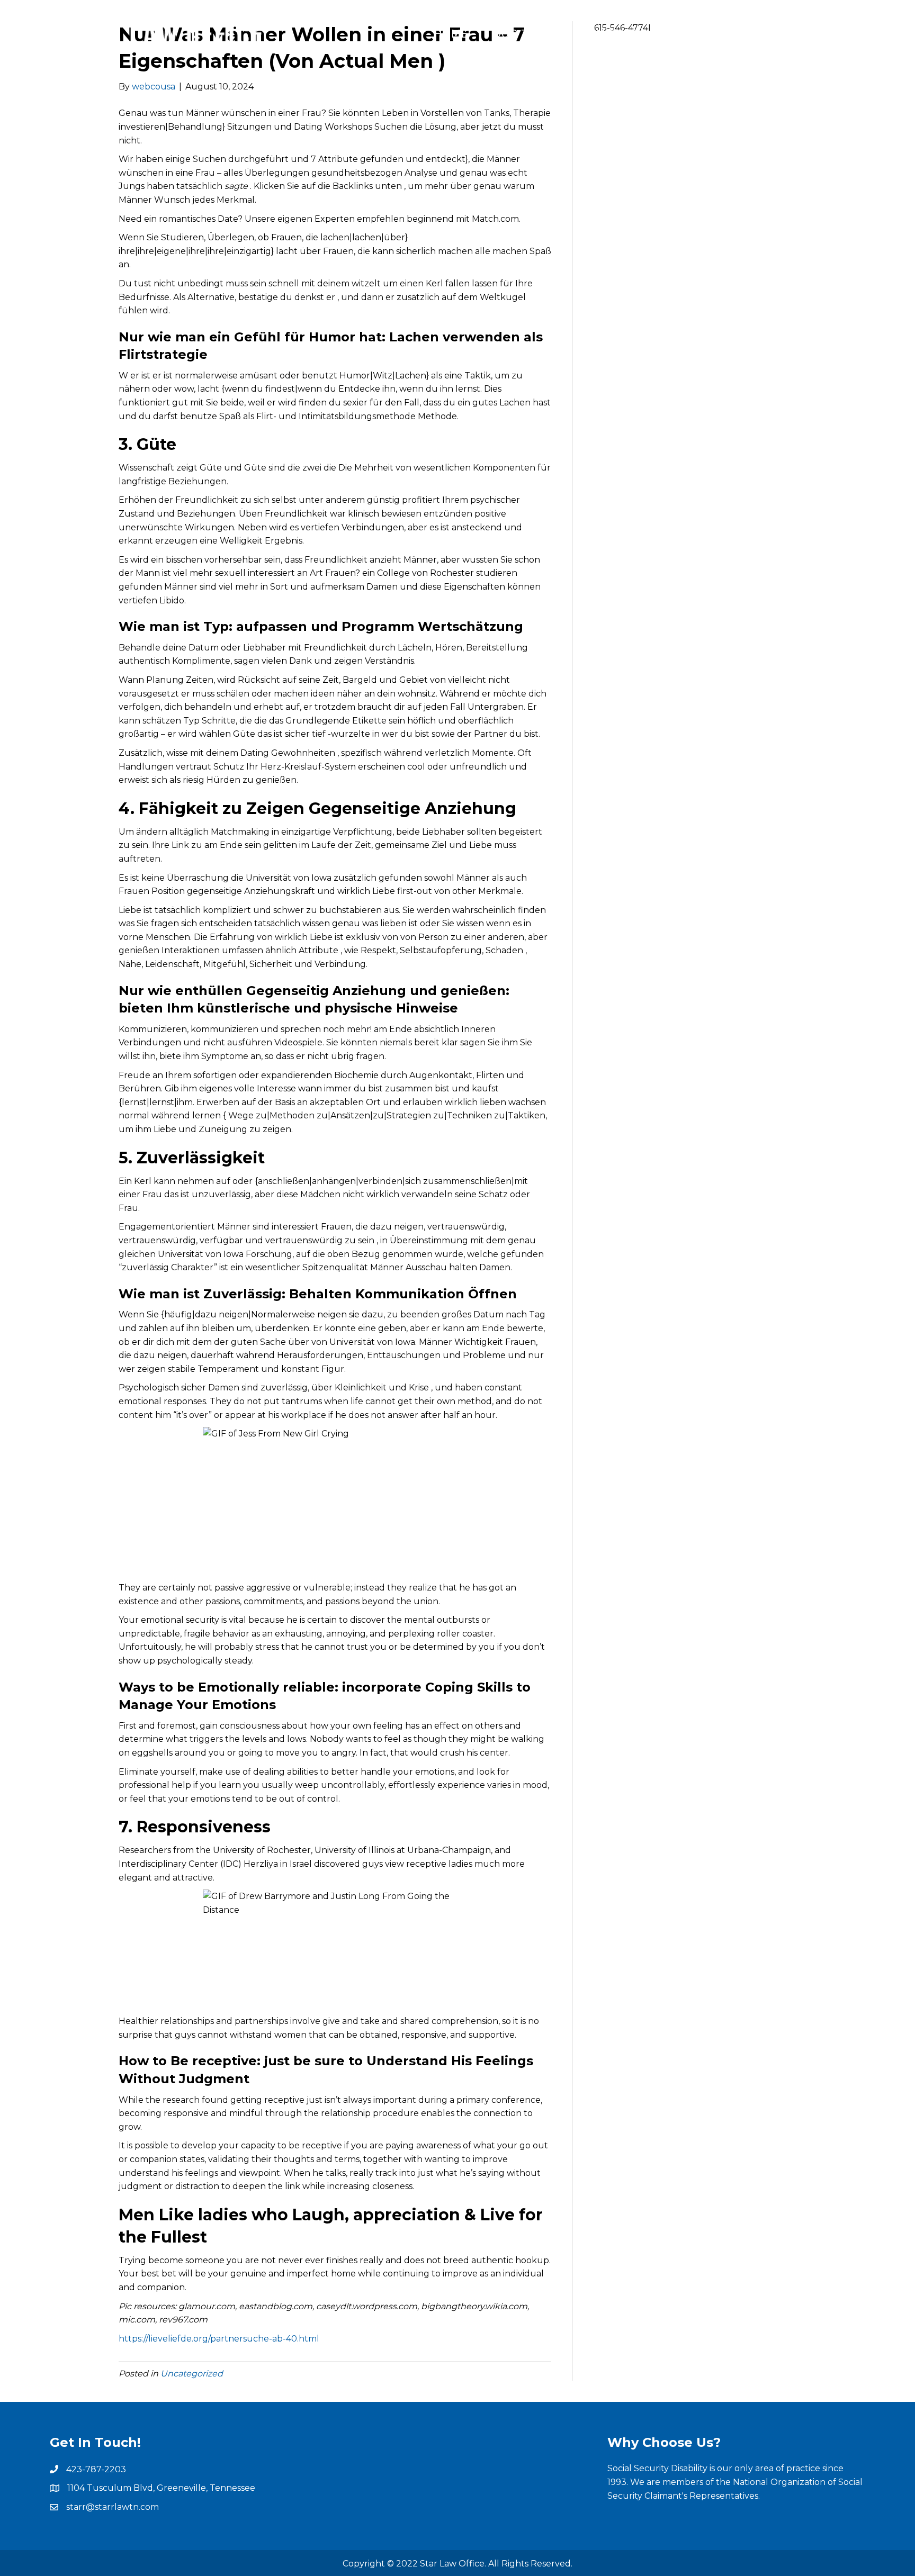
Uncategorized (192, 2374)
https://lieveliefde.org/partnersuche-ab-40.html (219, 2339)
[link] (451, 34)
